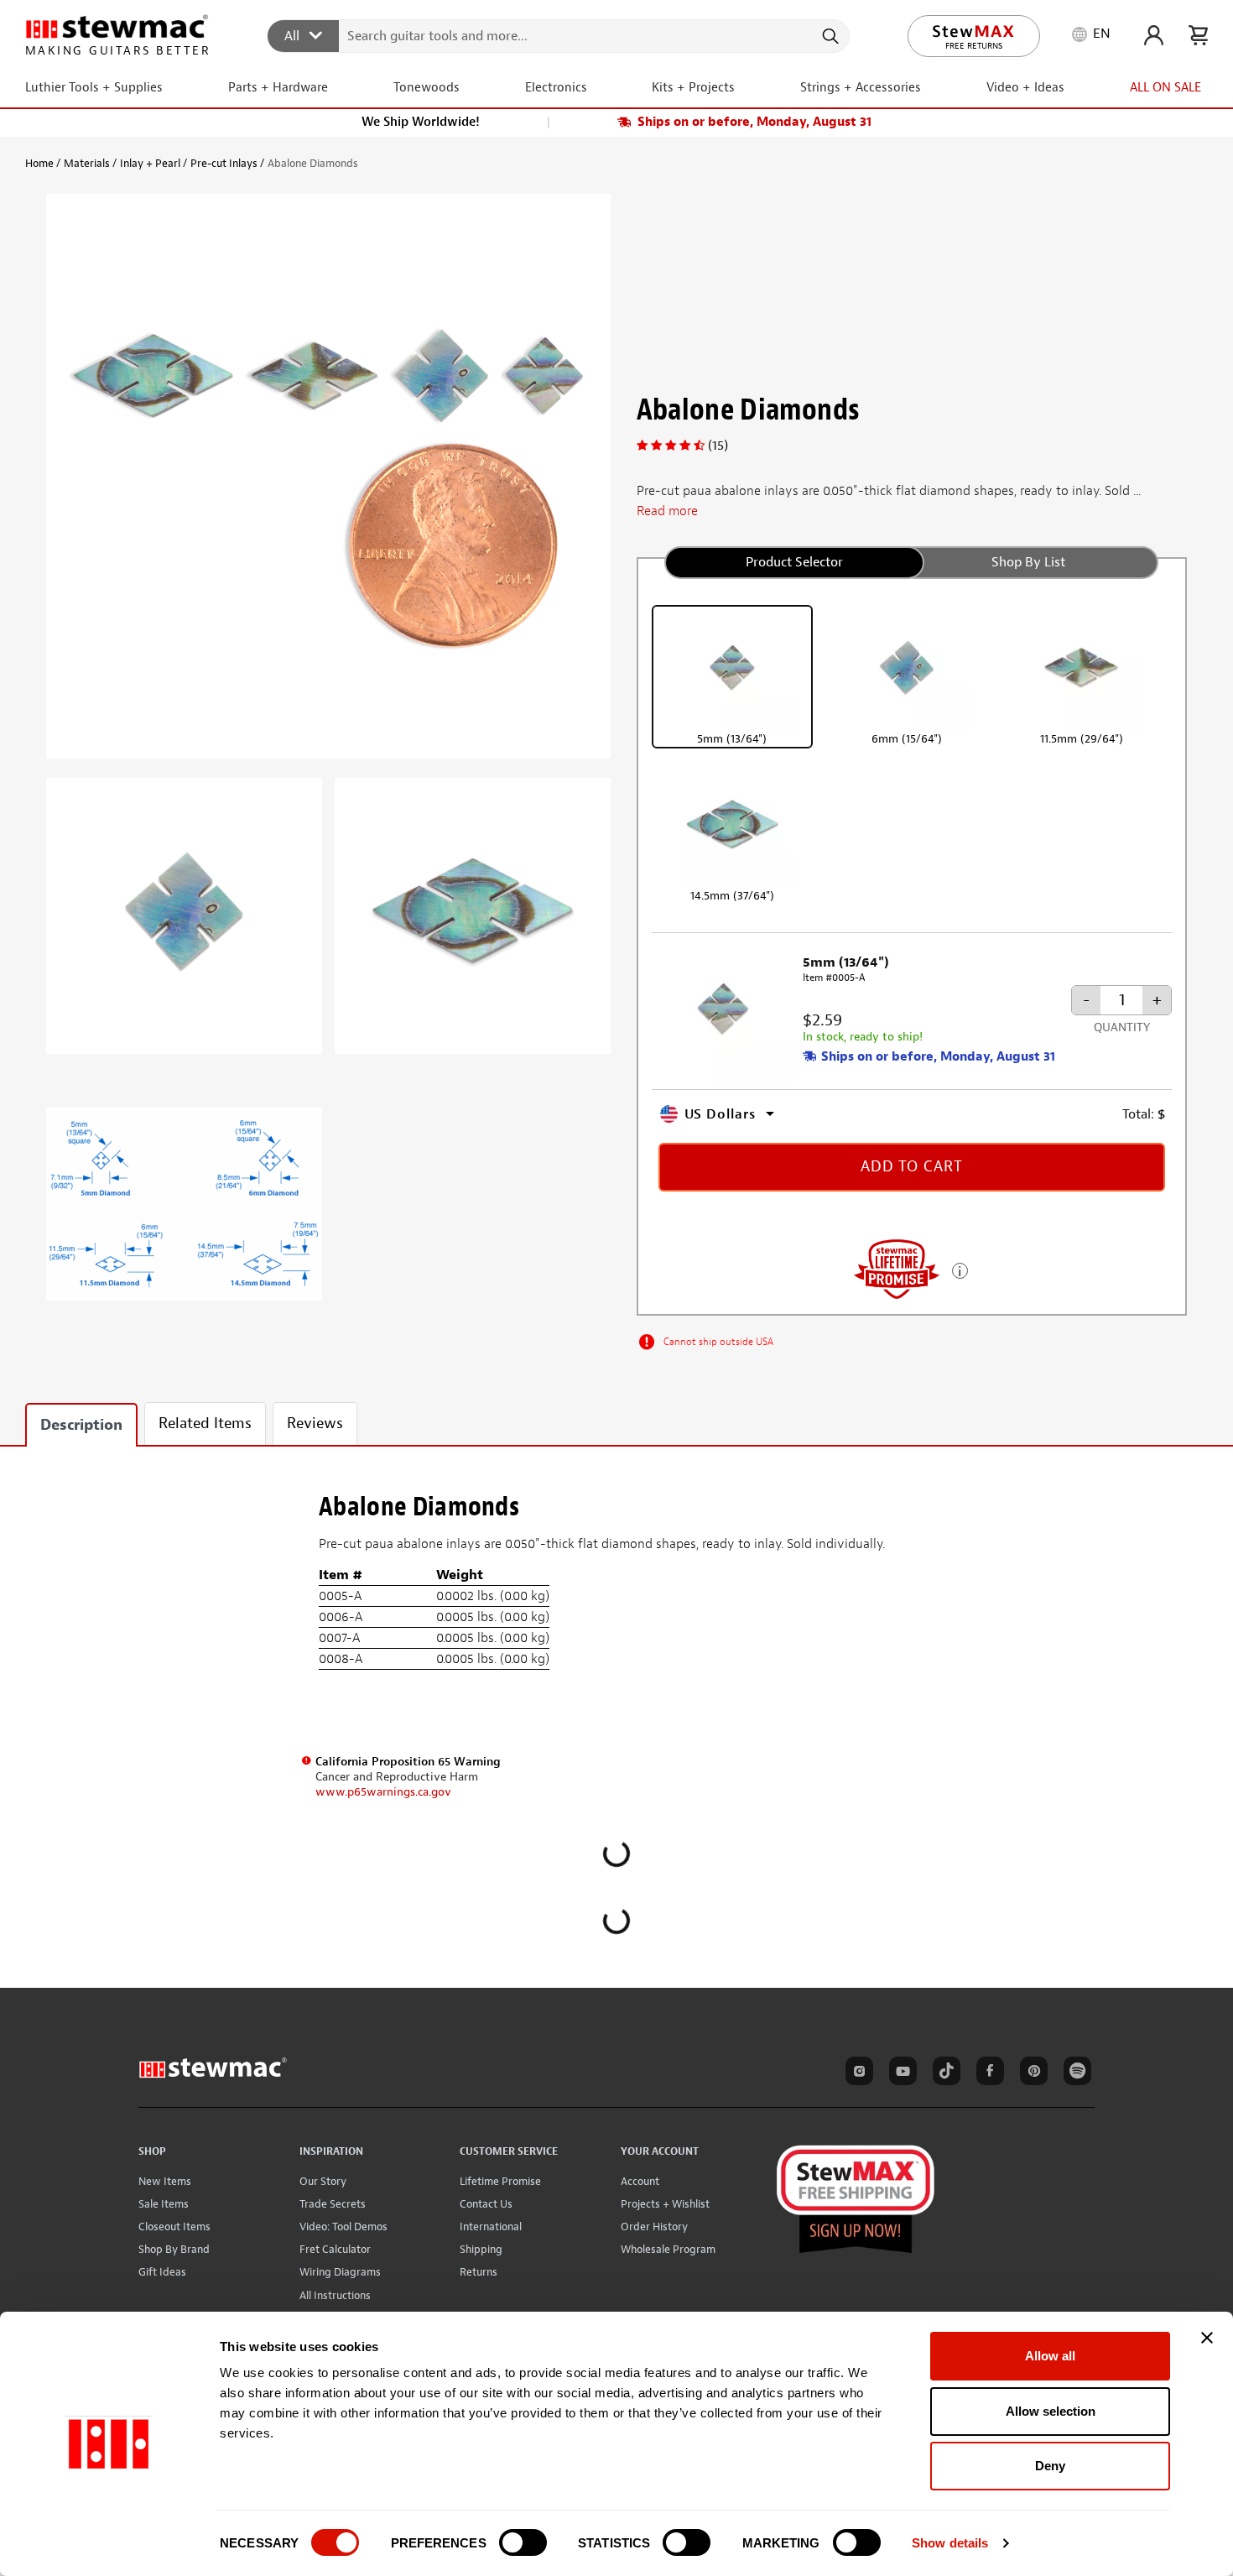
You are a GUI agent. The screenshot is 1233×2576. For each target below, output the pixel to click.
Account (640, 2181)
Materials (87, 163)
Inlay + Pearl (150, 163)
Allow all (1050, 2356)
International (491, 2227)
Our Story (323, 2181)
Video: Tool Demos (343, 2227)
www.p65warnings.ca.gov (383, 1792)
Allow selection (1051, 2411)
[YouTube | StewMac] (900, 2073)
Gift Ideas (162, 2272)
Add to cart (912, 1167)
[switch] (523, 2542)
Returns (479, 2272)
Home (39, 163)
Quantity (1122, 1027)
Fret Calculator (335, 2249)
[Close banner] (1207, 2338)
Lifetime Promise (500, 2181)
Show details (950, 2543)
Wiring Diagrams (340, 2272)
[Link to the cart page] (1198, 35)
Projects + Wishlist (665, 2204)
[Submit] (829, 36)
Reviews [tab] (315, 1424)
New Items (165, 2181)
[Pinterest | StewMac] (1031, 2073)
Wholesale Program (668, 2249)
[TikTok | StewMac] (944, 2073)
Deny (1050, 2466)
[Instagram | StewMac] (856, 2073)
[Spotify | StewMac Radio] (1074, 2073)
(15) (718, 446)
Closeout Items (174, 2227)
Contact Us (486, 2204)
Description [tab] (81, 1425)
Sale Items (164, 2204)
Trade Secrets (333, 2204)
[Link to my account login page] (1154, 35)
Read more (667, 511)
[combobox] (559, 35)
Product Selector (794, 562)
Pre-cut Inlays (224, 163)
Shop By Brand (174, 2249)
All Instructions (335, 2295)
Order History (654, 2227)
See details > (960, 1269)
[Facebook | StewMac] (987, 2073)
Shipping (481, 2249)
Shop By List (1028, 562)
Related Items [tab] (205, 1424)
